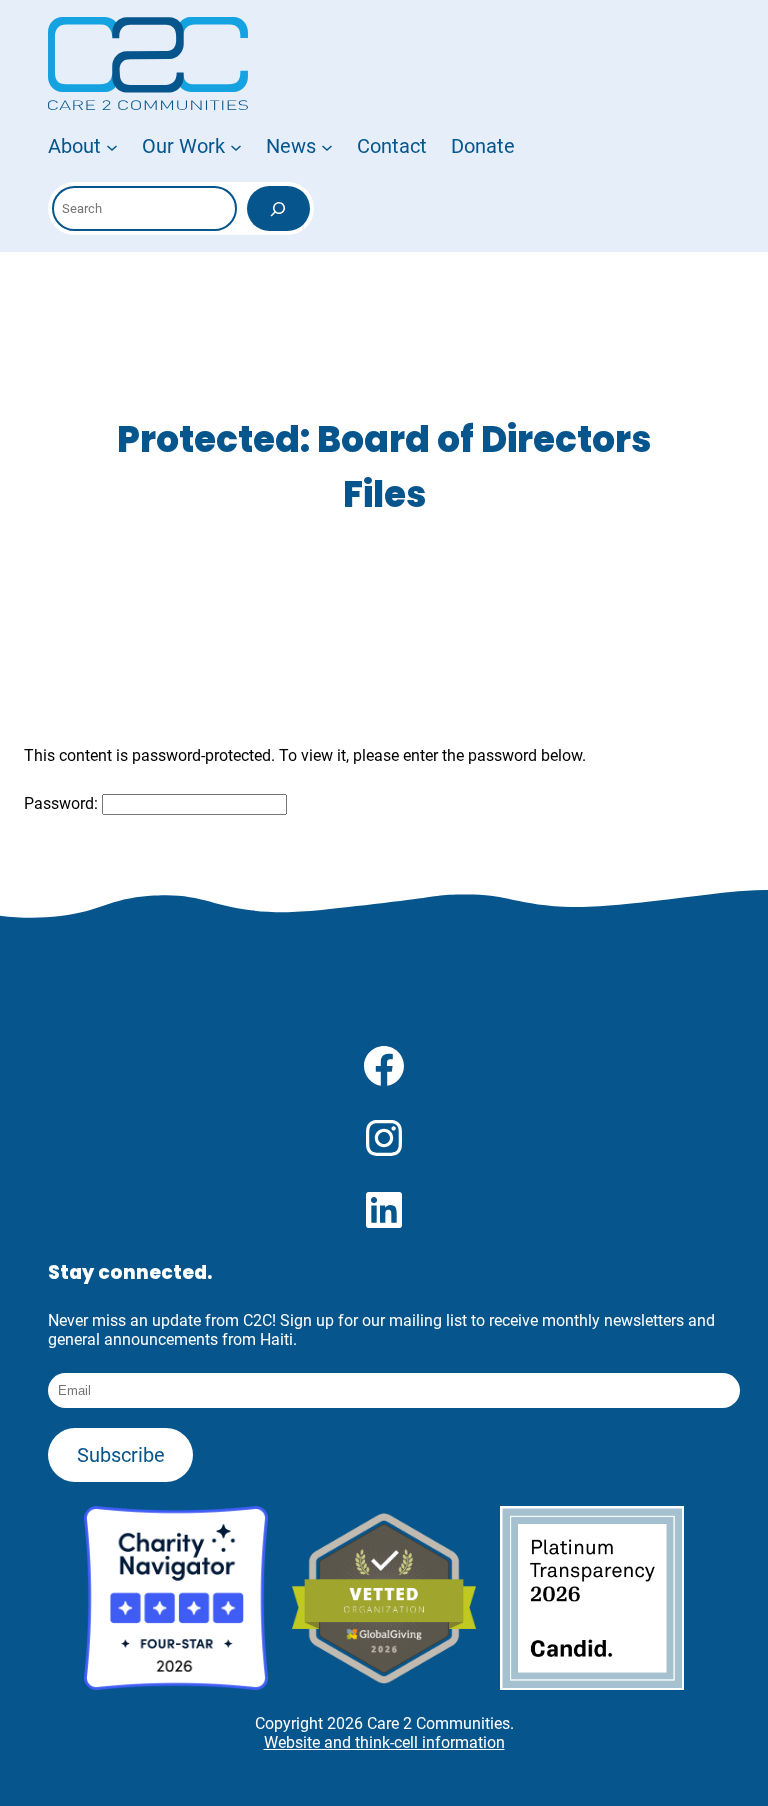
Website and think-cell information (384, 1742)
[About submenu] (112, 146)
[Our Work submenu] (236, 146)
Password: (63, 803)
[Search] (278, 208)
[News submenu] (327, 146)
